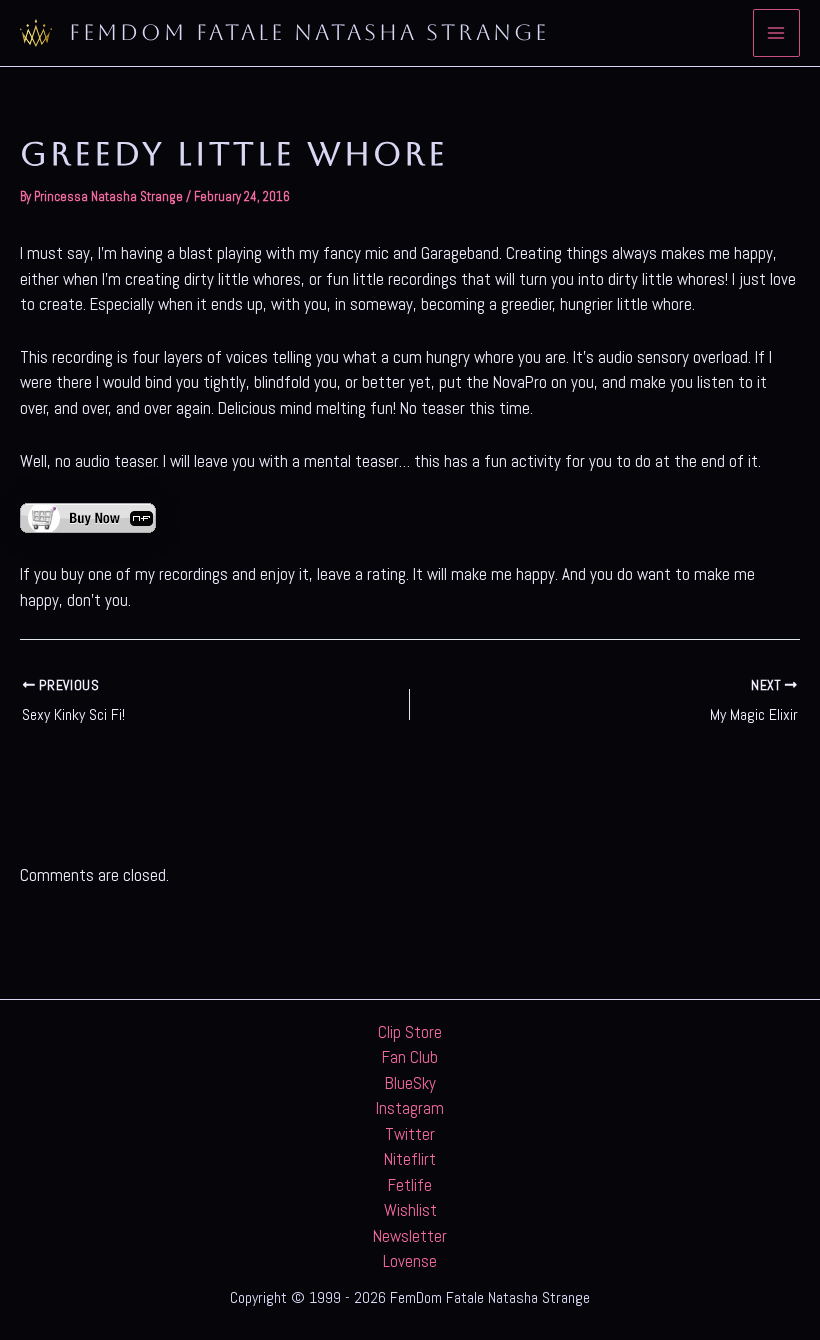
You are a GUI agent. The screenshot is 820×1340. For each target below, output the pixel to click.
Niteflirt (410, 1159)
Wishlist (410, 1210)
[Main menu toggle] (777, 33)
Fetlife (410, 1185)
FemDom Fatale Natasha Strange (309, 32)
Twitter (410, 1134)
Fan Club (410, 1057)
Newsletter (410, 1236)
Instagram (410, 1108)
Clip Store (410, 1032)
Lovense (410, 1261)
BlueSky (410, 1083)
